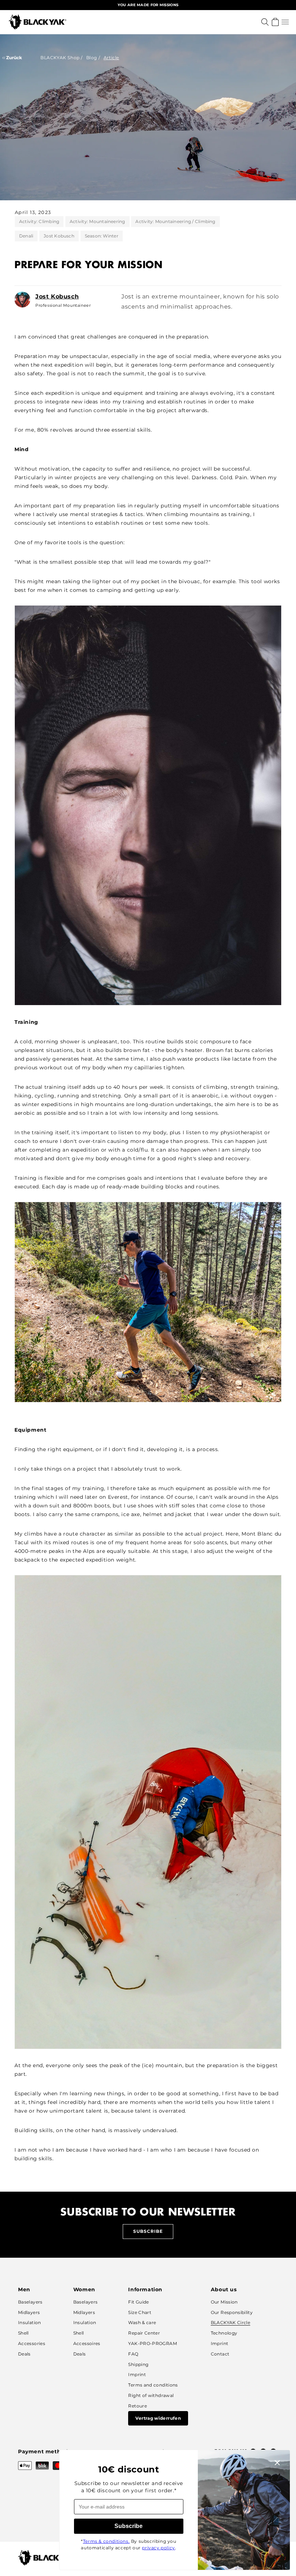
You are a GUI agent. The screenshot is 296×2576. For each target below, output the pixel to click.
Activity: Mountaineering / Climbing (175, 221)
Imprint (137, 2374)
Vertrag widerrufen (158, 2418)
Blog (92, 58)
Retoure (138, 2406)
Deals (24, 2354)
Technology (224, 2333)
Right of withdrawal (151, 2395)
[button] (285, 22)
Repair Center (144, 2333)
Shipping (138, 2364)
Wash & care (142, 2322)
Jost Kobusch (59, 236)
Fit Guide (138, 2302)
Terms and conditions (153, 2385)
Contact (220, 2354)
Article (111, 58)
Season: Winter (102, 236)
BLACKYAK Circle (230, 2322)
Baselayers (30, 2302)
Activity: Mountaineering (97, 221)
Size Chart (140, 2312)
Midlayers (29, 2312)
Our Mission (224, 2302)
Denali (26, 236)
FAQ (133, 2354)
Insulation (30, 2322)
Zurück (14, 58)
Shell (23, 2333)
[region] (148, 5)
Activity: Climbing (39, 221)
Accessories (32, 2343)
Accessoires (87, 2343)
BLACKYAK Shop (60, 58)
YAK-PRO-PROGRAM (152, 2343)
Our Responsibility (232, 2312)
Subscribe (148, 2231)
